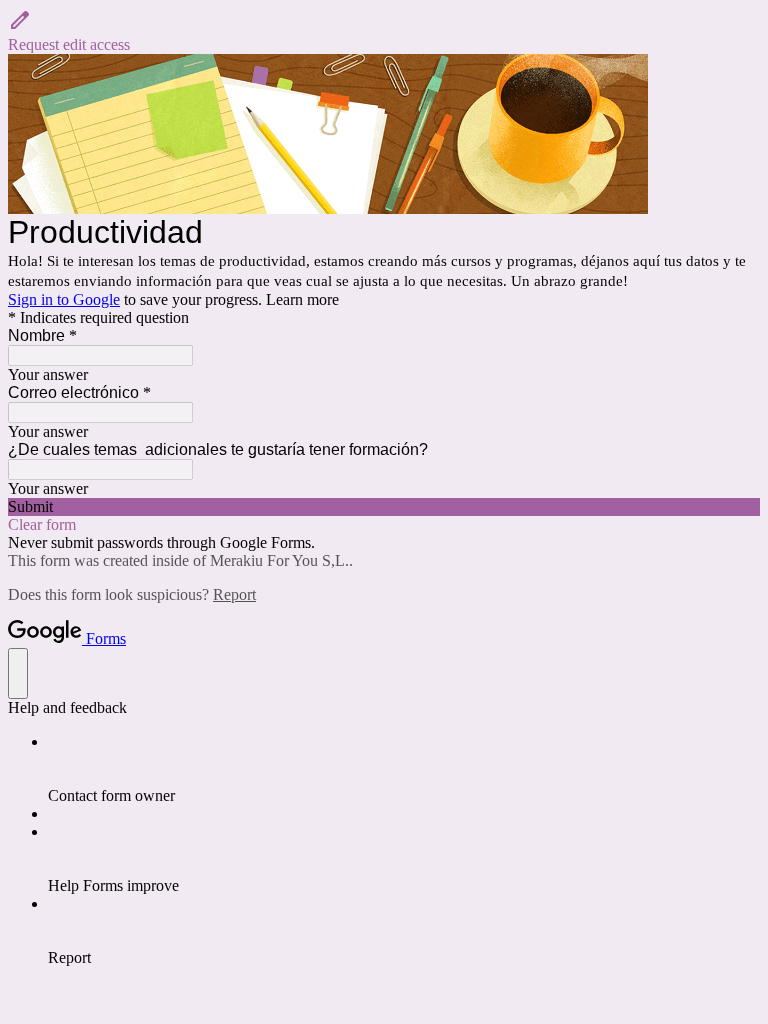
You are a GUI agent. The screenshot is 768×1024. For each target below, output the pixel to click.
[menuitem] (404, 769)
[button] (384, 31)
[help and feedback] (18, 673)
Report (234, 594)
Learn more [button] (302, 299)
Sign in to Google (64, 299)
